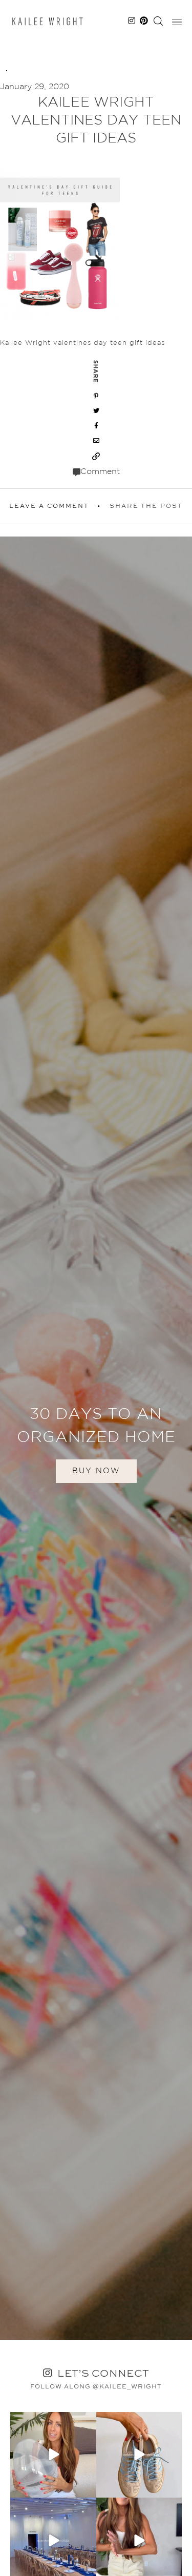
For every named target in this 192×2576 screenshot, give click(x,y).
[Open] (53, 2455)
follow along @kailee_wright (96, 2387)
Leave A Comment (49, 506)
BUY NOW (96, 1471)
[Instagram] (87, 2488)
